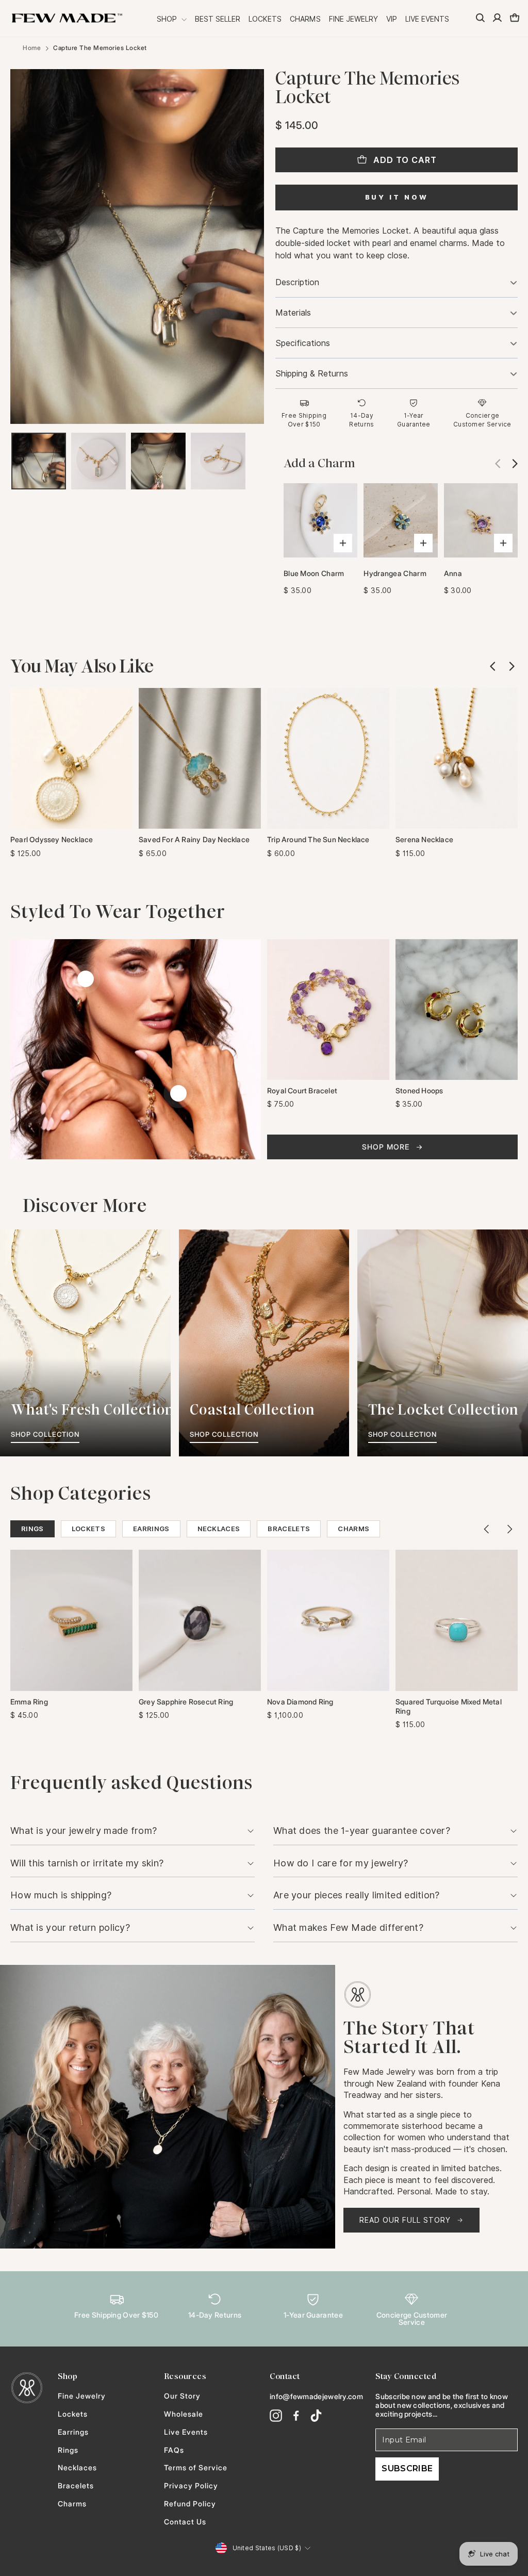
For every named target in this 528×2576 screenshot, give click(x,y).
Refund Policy (190, 2504)
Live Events (427, 19)
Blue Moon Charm (314, 573)
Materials (293, 313)
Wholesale (184, 2414)
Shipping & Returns (312, 374)
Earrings (73, 2432)
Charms (305, 19)
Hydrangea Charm (395, 573)
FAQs (174, 2450)
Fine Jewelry (353, 19)
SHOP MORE (386, 1147)
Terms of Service (196, 2468)
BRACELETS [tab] (289, 1529)
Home (32, 48)
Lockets (265, 19)
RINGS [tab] (32, 1529)
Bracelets (76, 2486)
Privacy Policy (191, 2486)
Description (297, 282)
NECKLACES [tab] (219, 1529)
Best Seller (218, 19)
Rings (68, 2450)
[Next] (509, 1529)
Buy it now (397, 197)
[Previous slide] (493, 666)
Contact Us (185, 2522)
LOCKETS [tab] (88, 1529)
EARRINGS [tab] (151, 1529)
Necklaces (77, 2468)
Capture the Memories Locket (100, 48)
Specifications (303, 343)
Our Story (182, 2396)
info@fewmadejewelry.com (316, 2396)
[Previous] (487, 1529)
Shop (168, 19)
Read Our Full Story (405, 2220)
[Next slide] (511, 463)
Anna (453, 573)
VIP (392, 19)
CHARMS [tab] (353, 1529)
